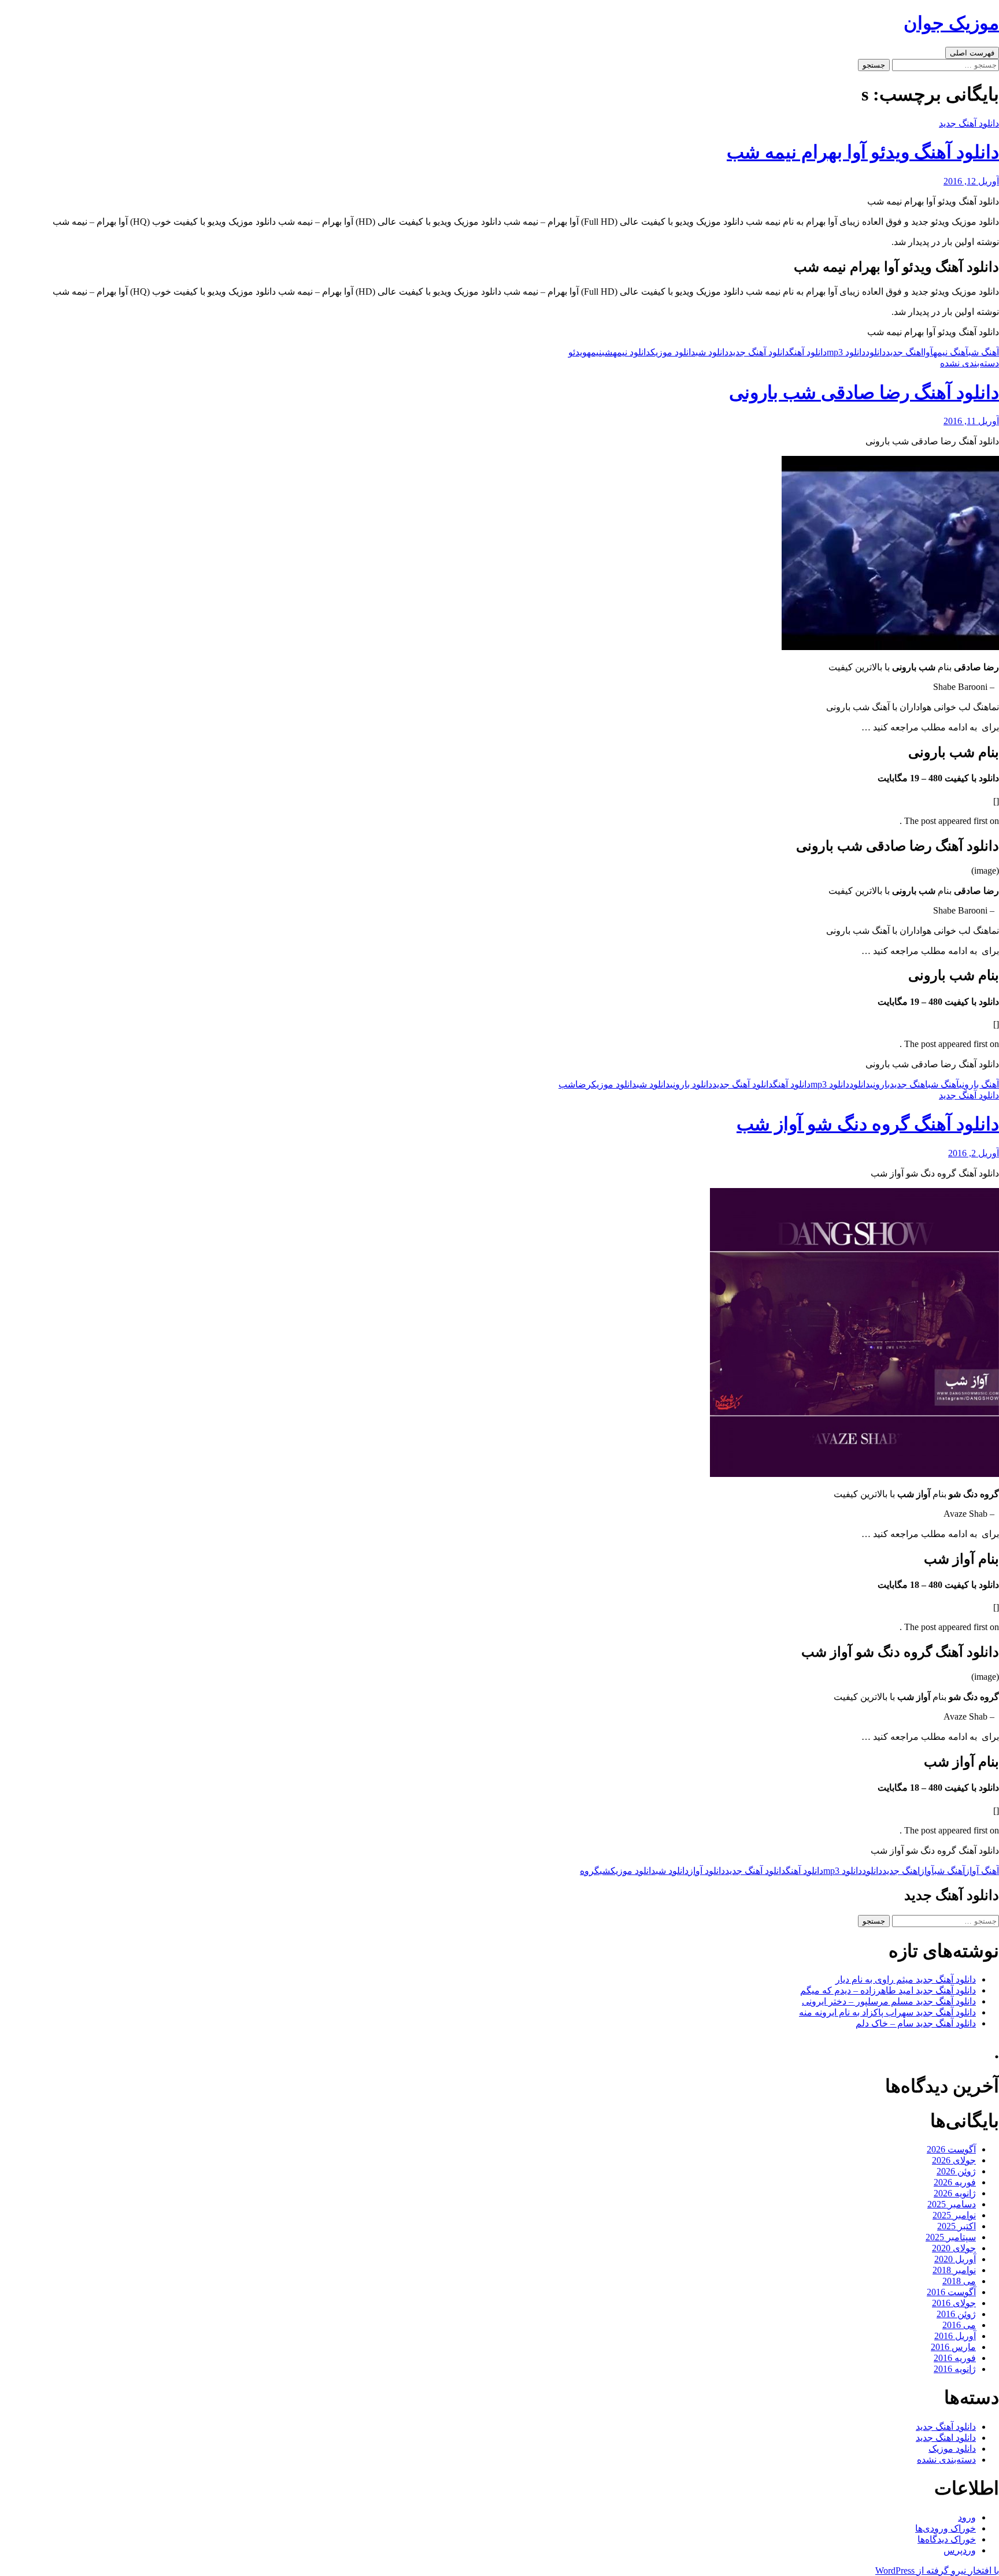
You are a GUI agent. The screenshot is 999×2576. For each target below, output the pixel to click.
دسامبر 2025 (952, 2204)
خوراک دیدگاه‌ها (947, 2539)
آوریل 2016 (955, 2336)
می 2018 (959, 2281)
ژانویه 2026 (955, 2193)
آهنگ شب (984, 352)
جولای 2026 (954, 2160)
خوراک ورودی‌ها (946, 2528)
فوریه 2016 (955, 2358)
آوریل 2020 (955, 2259)
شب (607, 352)
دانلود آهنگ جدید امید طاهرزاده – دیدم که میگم (888, 1990)
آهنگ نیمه (951, 352)
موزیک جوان (951, 23)
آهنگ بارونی (979, 1084)
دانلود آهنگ (808, 352)
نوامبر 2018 (954, 2270)
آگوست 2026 (951, 2149)
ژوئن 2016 (956, 2314)
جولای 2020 (954, 2248)
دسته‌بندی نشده (970, 363)
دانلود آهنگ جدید (969, 123)
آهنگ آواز (982, 1871)
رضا (583, 1084)
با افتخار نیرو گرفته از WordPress (937, 2571)
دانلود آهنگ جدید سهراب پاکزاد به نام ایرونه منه (887, 2012)
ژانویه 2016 (955, 2369)
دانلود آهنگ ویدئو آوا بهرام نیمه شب (863, 152)
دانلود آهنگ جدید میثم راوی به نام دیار (906, 1979)
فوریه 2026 (955, 2182)
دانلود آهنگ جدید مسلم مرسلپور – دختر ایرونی (889, 2001)
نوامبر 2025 (954, 2215)
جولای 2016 (954, 2303)
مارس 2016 (953, 2347)
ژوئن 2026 (956, 2171)
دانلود (876, 352)
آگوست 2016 (951, 2292)
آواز (927, 1871)
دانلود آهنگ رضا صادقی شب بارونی (864, 392)
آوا (928, 352)
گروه (590, 1871)
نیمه (594, 352)
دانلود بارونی (691, 1084)
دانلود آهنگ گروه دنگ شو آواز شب (868, 1124)
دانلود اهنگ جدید (946, 2438)
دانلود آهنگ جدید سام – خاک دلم (916, 2023)
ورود (967, 2517)
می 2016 (959, 2325)
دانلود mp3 (846, 352)
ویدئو (578, 352)
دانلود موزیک (673, 352)
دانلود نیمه (632, 352)
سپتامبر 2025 (951, 2237)
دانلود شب (712, 352)
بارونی (880, 1084)
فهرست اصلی (972, 53)
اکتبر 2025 (957, 2226)
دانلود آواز (707, 1871)
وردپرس (960, 2550)
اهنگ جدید (904, 352)
